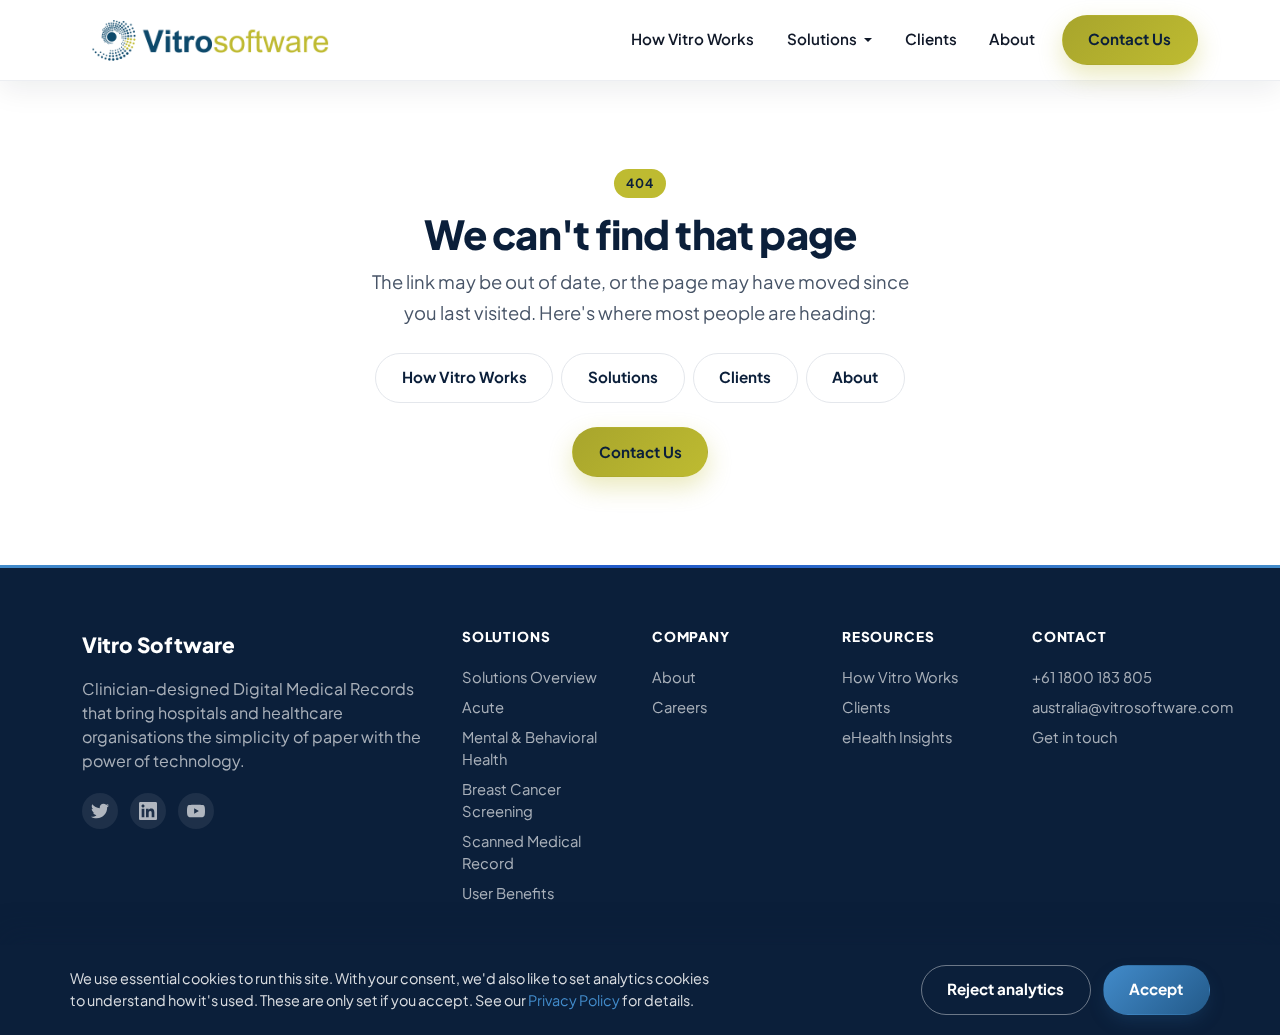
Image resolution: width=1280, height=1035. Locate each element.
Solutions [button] (823, 38)
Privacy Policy (574, 1000)
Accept (1156, 988)
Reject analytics (1005, 988)
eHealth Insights (897, 737)
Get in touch (1074, 737)
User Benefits (508, 893)
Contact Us (1129, 38)
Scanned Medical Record (521, 852)
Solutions (623, 376)
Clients (931, 38)
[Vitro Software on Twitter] (100, 811)
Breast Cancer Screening (511, 800)
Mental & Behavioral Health (529, 748)
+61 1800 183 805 (1092, 677)
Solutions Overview (529, 677)
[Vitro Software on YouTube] (196, 811)
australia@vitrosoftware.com (1115, 707)
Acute (483, 707)
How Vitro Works (692, 38)
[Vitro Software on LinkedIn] (148, 811)
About (1012, 38)
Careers (679, 707)
